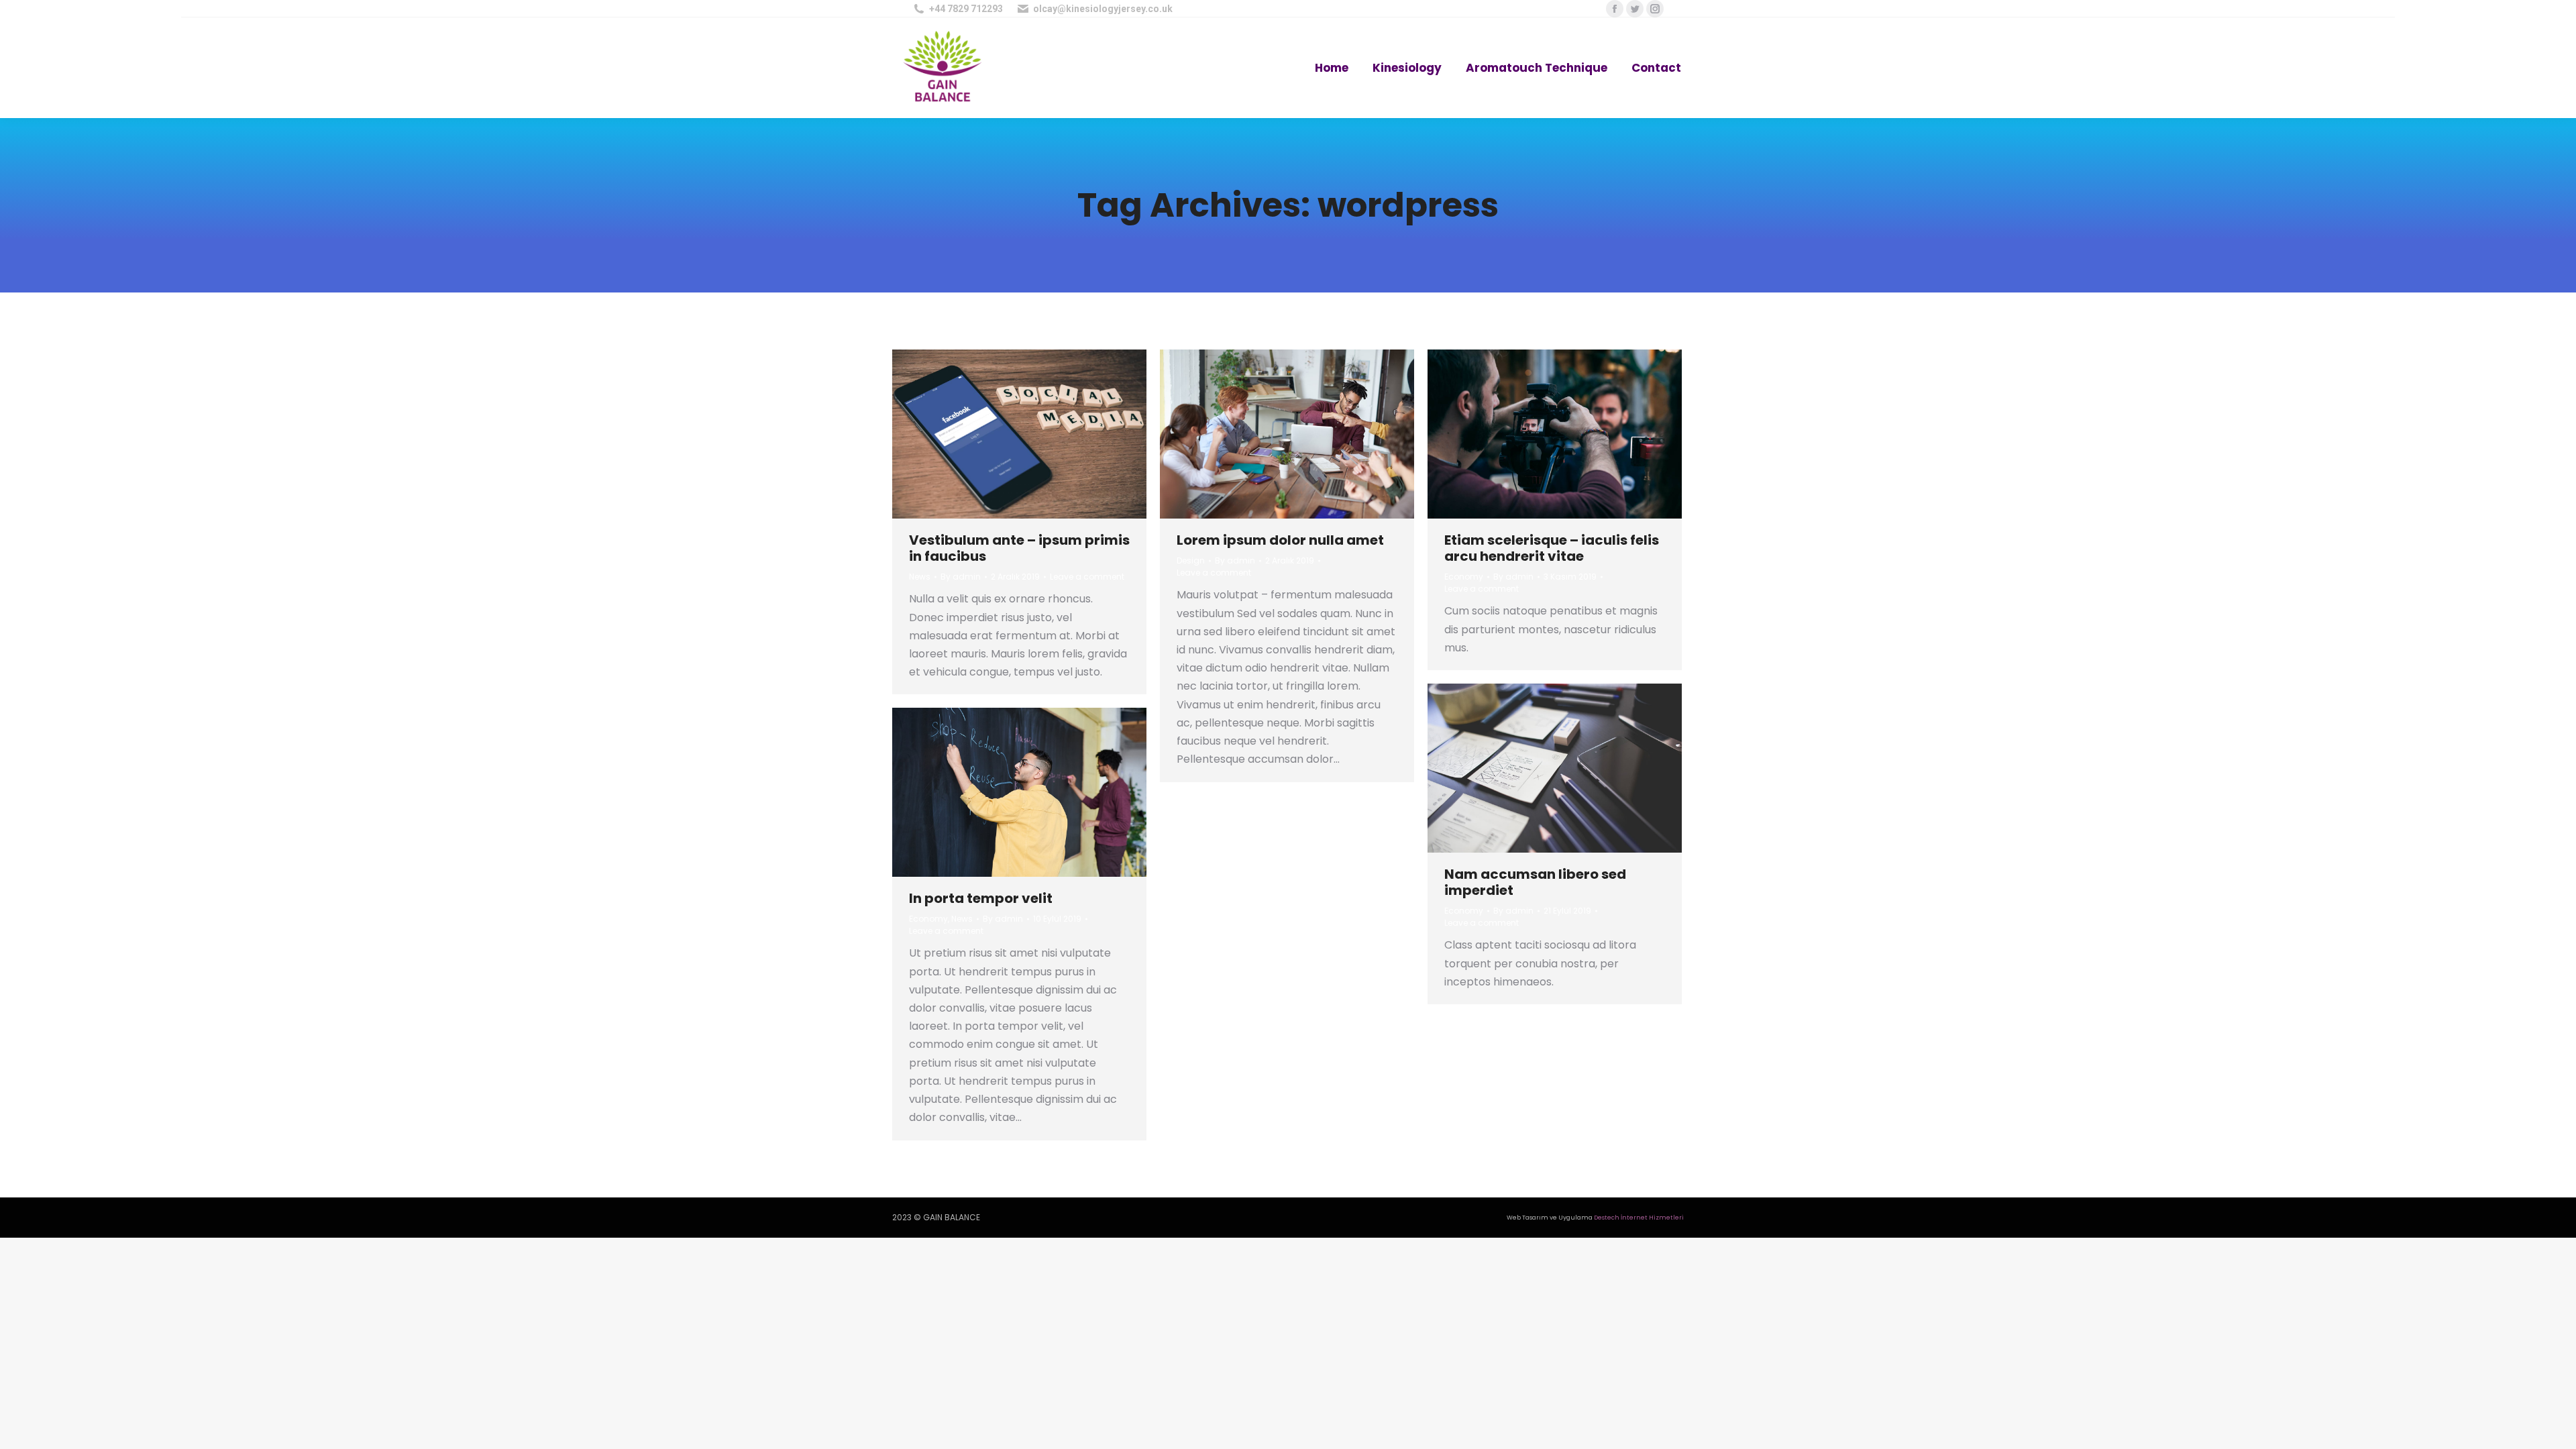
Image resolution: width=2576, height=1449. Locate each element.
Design (1191, 560)
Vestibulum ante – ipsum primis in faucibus (1019, 548)
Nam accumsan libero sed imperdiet (1535, 882)
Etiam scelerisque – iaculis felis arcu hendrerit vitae (1552, 548)
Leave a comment (1087, 577)
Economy (1464, 577)
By (961, 577)
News (920, 577)
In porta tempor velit (981, 898)
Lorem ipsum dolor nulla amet (1280, 540)
